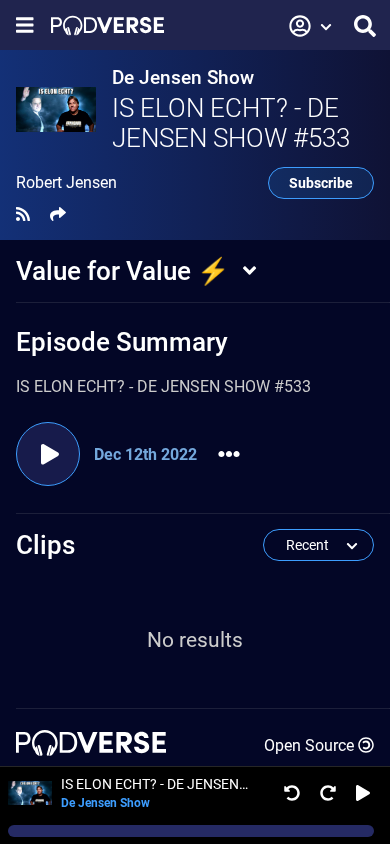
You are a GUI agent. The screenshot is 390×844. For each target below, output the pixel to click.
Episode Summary (122, 342)
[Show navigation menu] (25, 25)
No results (195, 640)
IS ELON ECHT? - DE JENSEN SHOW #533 (231, 123)
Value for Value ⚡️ (122, 271)
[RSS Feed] (23, 214)
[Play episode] (48, 454)
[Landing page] (107, 25)
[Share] (58, 214)
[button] (311, 26)
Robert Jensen (66, 183)
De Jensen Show (183, 77)
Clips (45, 545)
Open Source (309, 745)
